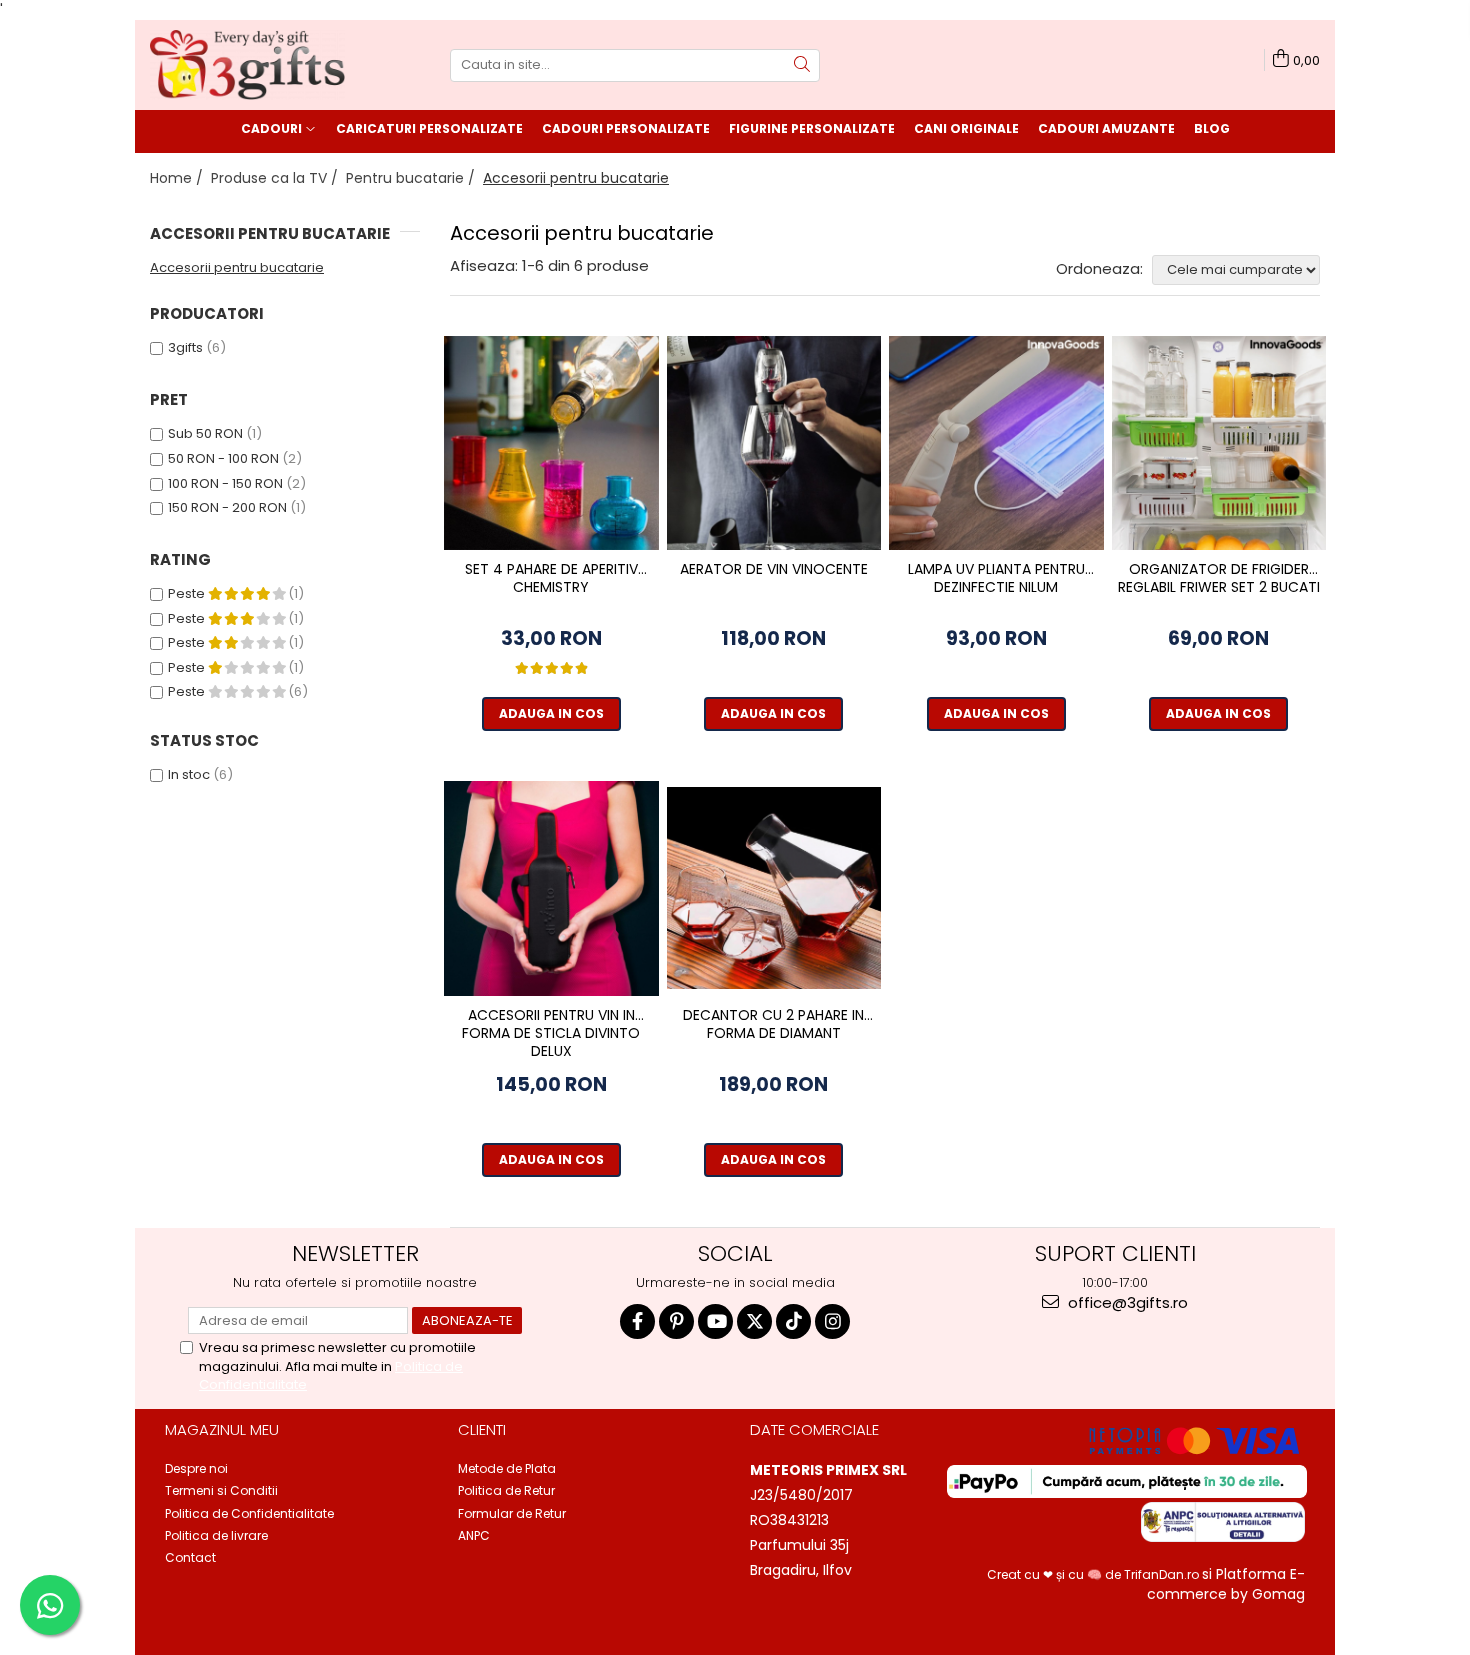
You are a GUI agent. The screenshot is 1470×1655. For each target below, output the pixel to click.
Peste (188, 593)
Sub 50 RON (205, 433)
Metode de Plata (507, 1468)
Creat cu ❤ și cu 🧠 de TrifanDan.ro (1094, 1574)
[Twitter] (754, 1321)
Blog (1212, 128)
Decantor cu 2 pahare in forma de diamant (773, 1024)
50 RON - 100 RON (223, 458)
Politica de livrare (216, 1535)
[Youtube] (715, 1321)
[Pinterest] (676, 1321)
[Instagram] (832, 1321)
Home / (178, 178)
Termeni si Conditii (221, 1490)
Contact (190, 1557)
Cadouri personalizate (626, 128)
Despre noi (196, 1468)
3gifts (185, 347)
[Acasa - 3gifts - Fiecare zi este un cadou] (250, 65)
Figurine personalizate (812, 128)
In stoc (189, 774)
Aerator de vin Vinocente (774, 569)
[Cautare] (802, 65)
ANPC (474, 1535)
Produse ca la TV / (276, 178)
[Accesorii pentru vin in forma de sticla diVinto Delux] (551, 888)
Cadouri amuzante (1106, 128)
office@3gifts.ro (1126, 1302)
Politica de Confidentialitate (249, 1513)
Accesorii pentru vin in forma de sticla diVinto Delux (551, 1033)
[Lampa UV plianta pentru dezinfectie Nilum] (996, 443)
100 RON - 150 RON (225, 483)
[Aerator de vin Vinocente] (774, 443)
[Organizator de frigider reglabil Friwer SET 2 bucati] (1219, 443)
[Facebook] (637, 1321)
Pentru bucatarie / (412, 178)
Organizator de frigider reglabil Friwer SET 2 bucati (1219, 578)
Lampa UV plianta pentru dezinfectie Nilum (996, 578)
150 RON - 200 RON (227, 507)
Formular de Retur (512, 1513)
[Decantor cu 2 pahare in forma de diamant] (774, 888)
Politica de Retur (506, 1490)
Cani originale (966, 128)
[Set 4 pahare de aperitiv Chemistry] (551, 443)
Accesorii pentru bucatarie (237, 267)
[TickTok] (793, 1321)
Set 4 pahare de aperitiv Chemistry (551, 578)
